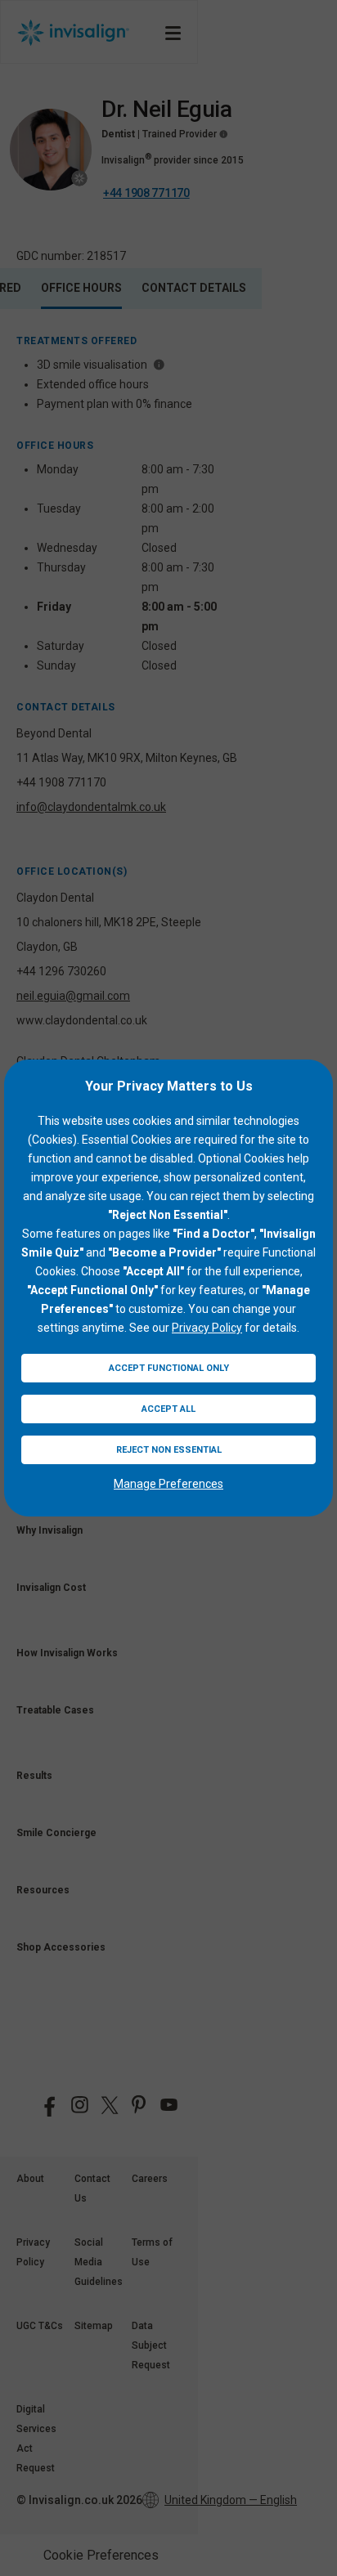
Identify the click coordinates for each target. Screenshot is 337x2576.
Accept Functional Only (169, 1368)
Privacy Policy (207, 1328)
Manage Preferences (168, 1484)
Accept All (168, 1409)
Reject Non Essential (169, 1450)
